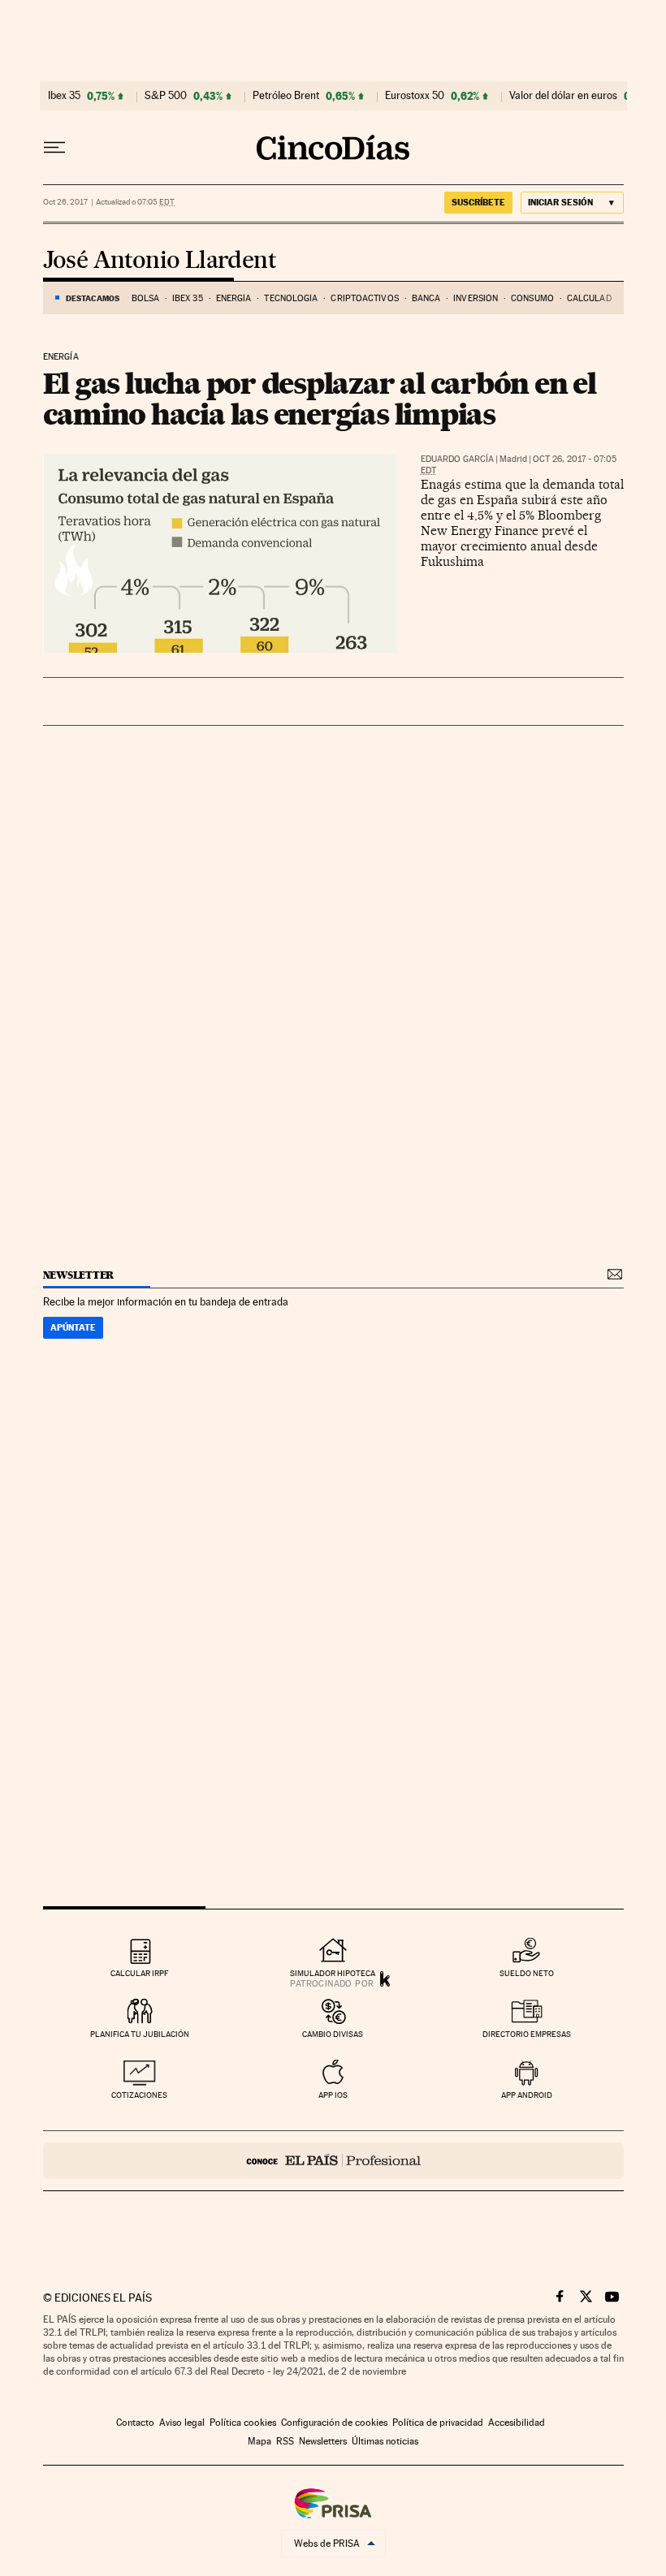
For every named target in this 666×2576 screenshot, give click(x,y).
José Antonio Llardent (160, 261)
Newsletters (323, 2441)
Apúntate (73, 1327)
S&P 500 (166, 96)
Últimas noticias (385, 2441)
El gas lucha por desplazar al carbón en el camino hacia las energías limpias (320, 399)
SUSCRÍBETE (478, 202)
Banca (426, 298)
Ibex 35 (64, 96)
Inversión (476, 298)
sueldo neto (527, 1973)
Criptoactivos (364, 298)
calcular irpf (139, 1973)
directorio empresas (527, 2034)
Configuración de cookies (334, 2423)
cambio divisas (333, 2034)
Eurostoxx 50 (415, 96)
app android (527, 2095)
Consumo (532, 298)
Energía (234, 298)
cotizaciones (139, 2095)
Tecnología (291, 298)
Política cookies (243, 2423)
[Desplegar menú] (54, 148)
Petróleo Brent (286, 96)
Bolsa (146, 298)
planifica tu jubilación (140, 2034)
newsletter (79, 1275)
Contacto (135, 2423)
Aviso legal (182, 2423)
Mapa (259, 2441)
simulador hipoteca (333, 1973)
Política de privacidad (438, 2423)
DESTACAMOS (93, 298)
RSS (285, 2441)
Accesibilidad (517, 2423)
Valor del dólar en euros (563, 96)
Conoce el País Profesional (333, 2161)
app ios (333, 2095)
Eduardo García (457, 459)
